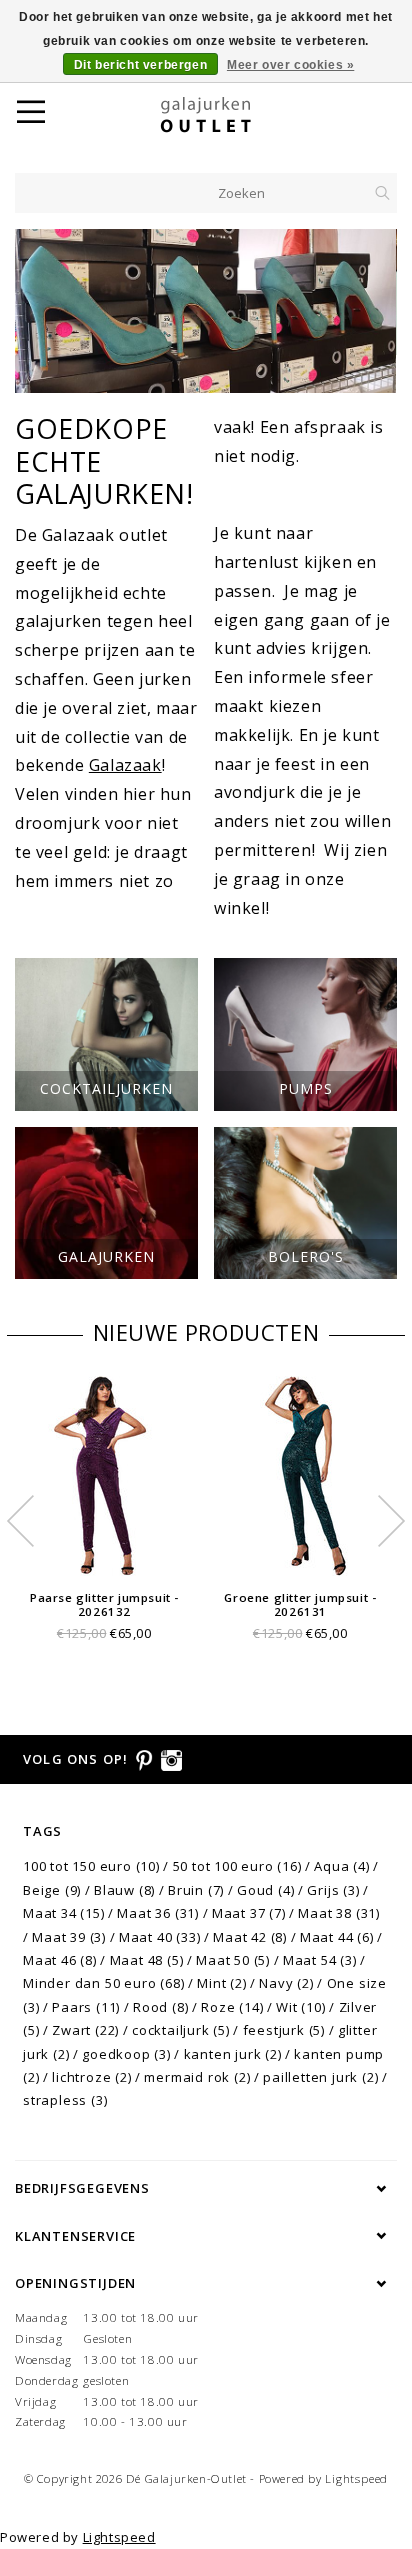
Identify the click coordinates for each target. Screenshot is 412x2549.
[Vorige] (40, 311)
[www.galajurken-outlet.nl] (231, 115)
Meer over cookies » (290, 65)
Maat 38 (339, 1913)
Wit (300, 2007)
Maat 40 (160, 1937)
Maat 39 (69, 1937)
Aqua (341, 1866)
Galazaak (125, 765)
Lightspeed (356, 2478)
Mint (221, 1983)
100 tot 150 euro (91, 1866)
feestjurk (284, 2030)
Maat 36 (158, 1913)
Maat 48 (147, 1960)
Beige (52, 1890)
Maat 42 (250, 1937)
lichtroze (91, 2077)
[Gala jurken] (206, 292)
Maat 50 (233, 1960)
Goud (265, 1890)
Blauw (124, 1890)
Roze (232, 2007)
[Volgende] (371, 311)
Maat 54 (320, 1960)
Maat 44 (337, 1937)
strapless (65, 2100)
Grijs (333, 1890)
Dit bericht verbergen (141, 65)
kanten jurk (233, 2054)
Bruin (196, 1890)
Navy (286, 1983)
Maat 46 (60, 1960)
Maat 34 (64, 1913)
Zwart (85, 2030)
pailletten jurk (320, 2077)
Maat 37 (249, 1913)
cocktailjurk (181, 2030)
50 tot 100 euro (237, 1866)
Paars (86, 2007)
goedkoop (126, 2054)
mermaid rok (197, 2077)
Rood (160, 2007)
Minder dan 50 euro (103, 1983)
